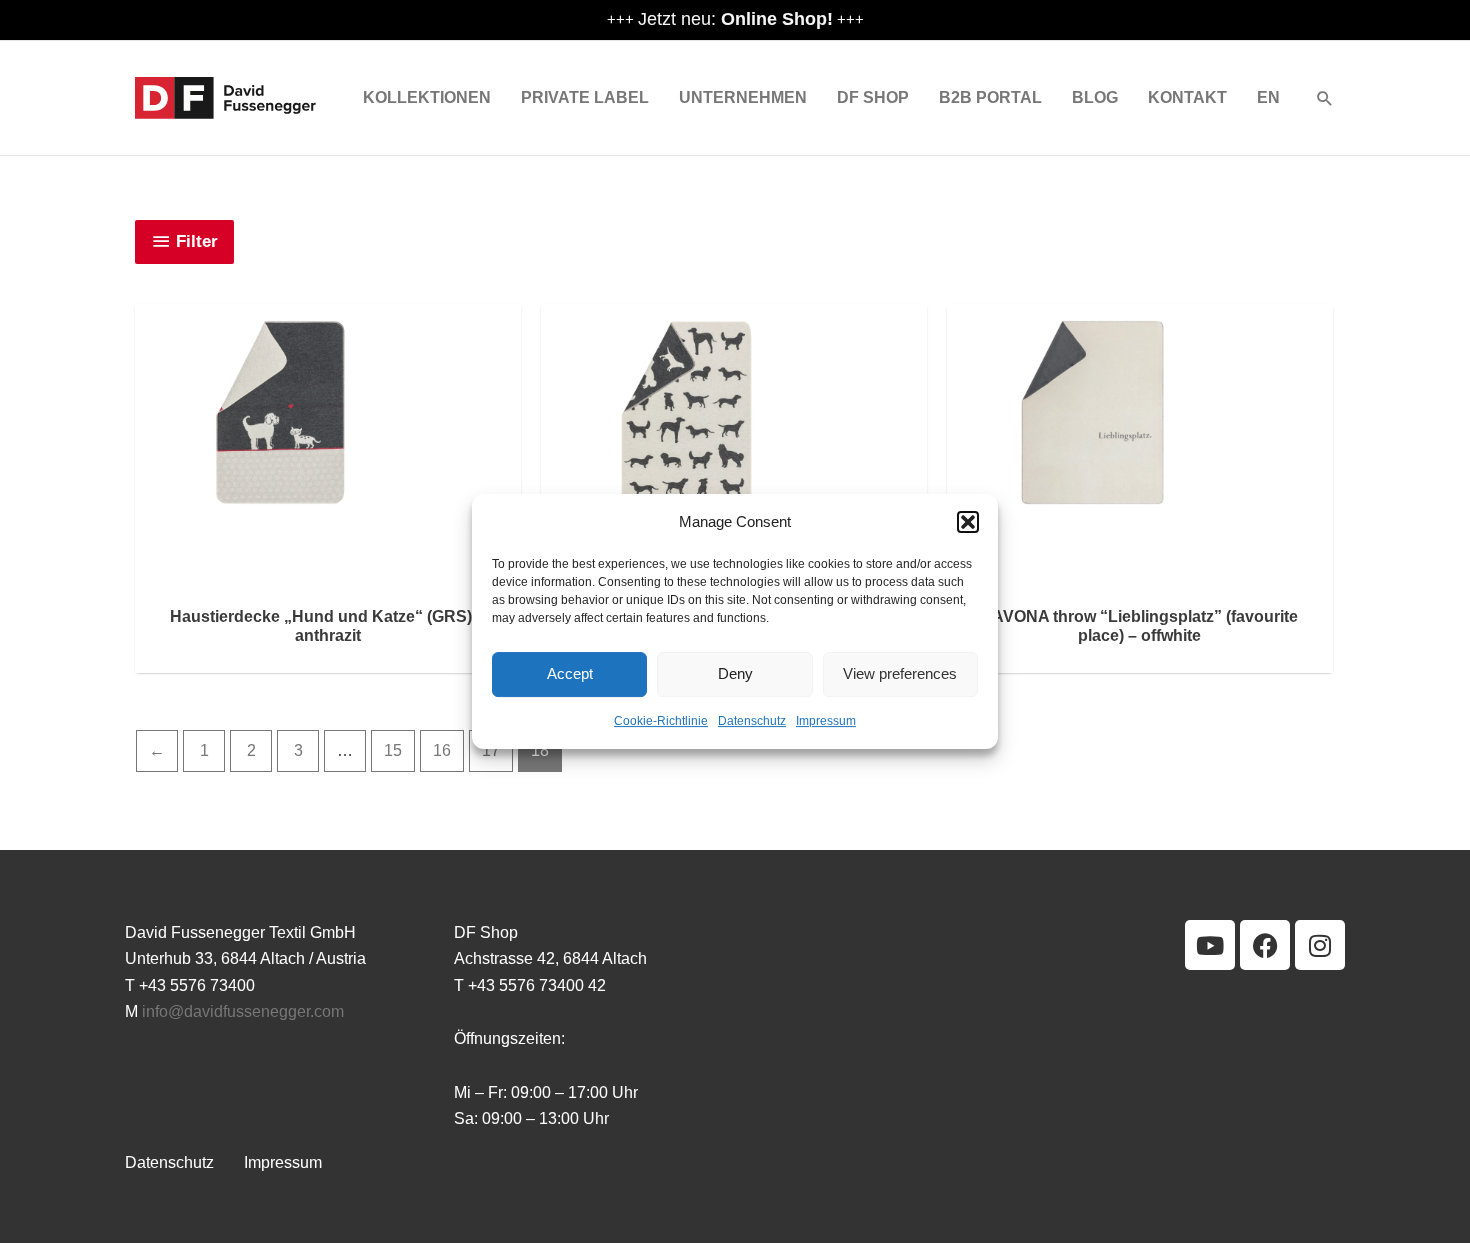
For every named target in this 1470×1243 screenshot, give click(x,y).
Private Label (585, 97)
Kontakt (1187, 97)
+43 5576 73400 (197, 985)
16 (442, 750)
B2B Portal (990, 97)
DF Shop (873, 97)
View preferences (900, 674)
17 (491, 750)
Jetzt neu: (735, 19)
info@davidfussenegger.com (243, 1011)
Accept (570, 674)
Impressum (826, 721)
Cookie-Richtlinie (661, 721)
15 (393, 750)
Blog (1095, 97)
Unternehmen (743, 97)
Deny (735, 674)
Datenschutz (752, 721)
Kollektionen (427, 97)
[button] (968, 522)
